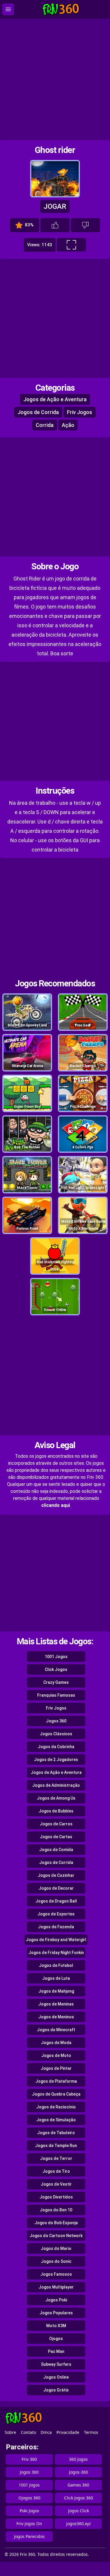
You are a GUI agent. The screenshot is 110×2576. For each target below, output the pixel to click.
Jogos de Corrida (38, 412)
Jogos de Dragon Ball (56, 1901)
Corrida (45, 425)
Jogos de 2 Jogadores (56, 1760)
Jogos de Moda (56, 2043)
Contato (28, 2432)
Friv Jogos (80, 412)
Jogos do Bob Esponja (56, 2223)
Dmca (46, 2432)
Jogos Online (56, 2377)
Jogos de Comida (56, 1850)
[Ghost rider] (55, 195)
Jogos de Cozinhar (56, 1875)
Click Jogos (56, 1669)
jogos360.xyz (79, 2524)
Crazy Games (56, 1682)
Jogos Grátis (56, 2390)
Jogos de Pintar (56, 2068)
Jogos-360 (79, 2472)
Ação (68, 425)
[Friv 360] (61, 10)
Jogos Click (79, 2511)
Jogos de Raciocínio (56, 2107)
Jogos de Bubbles (56, 1811)
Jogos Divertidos (56, 2197)
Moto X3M (56, 2326)
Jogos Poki (56, 2300)
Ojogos (56, 2339)
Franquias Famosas (56, 1695)
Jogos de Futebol (56, 1965)
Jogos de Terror (56, 2158)
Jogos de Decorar (56, 1888)
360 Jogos (78, 2459)
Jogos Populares (56, 2313)
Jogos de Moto (56, 2055)
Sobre (10, 2432)
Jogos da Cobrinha (56, 1747)
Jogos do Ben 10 (56, 2210)
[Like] (55, 225)
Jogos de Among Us (56, 1798)
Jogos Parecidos (29, 2536)
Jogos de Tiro (56, 2171)
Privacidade (68, 2432)
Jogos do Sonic (56, 2261)
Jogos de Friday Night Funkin (56, 1953)
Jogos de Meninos (56, 2017)
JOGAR (55, 206)
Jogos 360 (56, 1721)
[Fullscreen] (71, 245)
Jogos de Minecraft (56, 2030)
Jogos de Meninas (56, 2004)
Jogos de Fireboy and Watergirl (56, 1940)
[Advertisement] (55, 79)
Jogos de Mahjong (56, 1991)
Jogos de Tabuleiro (56, 2133)
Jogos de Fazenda (56, 1927)
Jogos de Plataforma (56, 2081)
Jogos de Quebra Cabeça (56, 2094)
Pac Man (56, 2351)
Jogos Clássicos (56, 1734)
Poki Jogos (29, 2511)
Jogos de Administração (56, 1785)
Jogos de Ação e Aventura (55, 399)
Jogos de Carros (56, 1824)
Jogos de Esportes (56, 1914)
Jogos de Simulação (56, 2120)
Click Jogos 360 (79, 2498)
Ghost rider (55, 150)
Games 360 (78, 2485)
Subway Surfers (56, 2364)
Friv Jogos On (29, 2524)
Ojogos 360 (29, 2498)
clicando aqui (56, 1505)
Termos (91, 2432)
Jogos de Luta (56, 1978)
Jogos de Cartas (56, 1837)
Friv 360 (29, 2459)
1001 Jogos (56, 1657)
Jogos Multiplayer (56, 2287)
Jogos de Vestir (56, 2184)
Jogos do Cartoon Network (56, 2236)
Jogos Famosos (56, 2274)
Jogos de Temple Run (56, 2146)
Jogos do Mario (56, 2248)
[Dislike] (85, 225)
